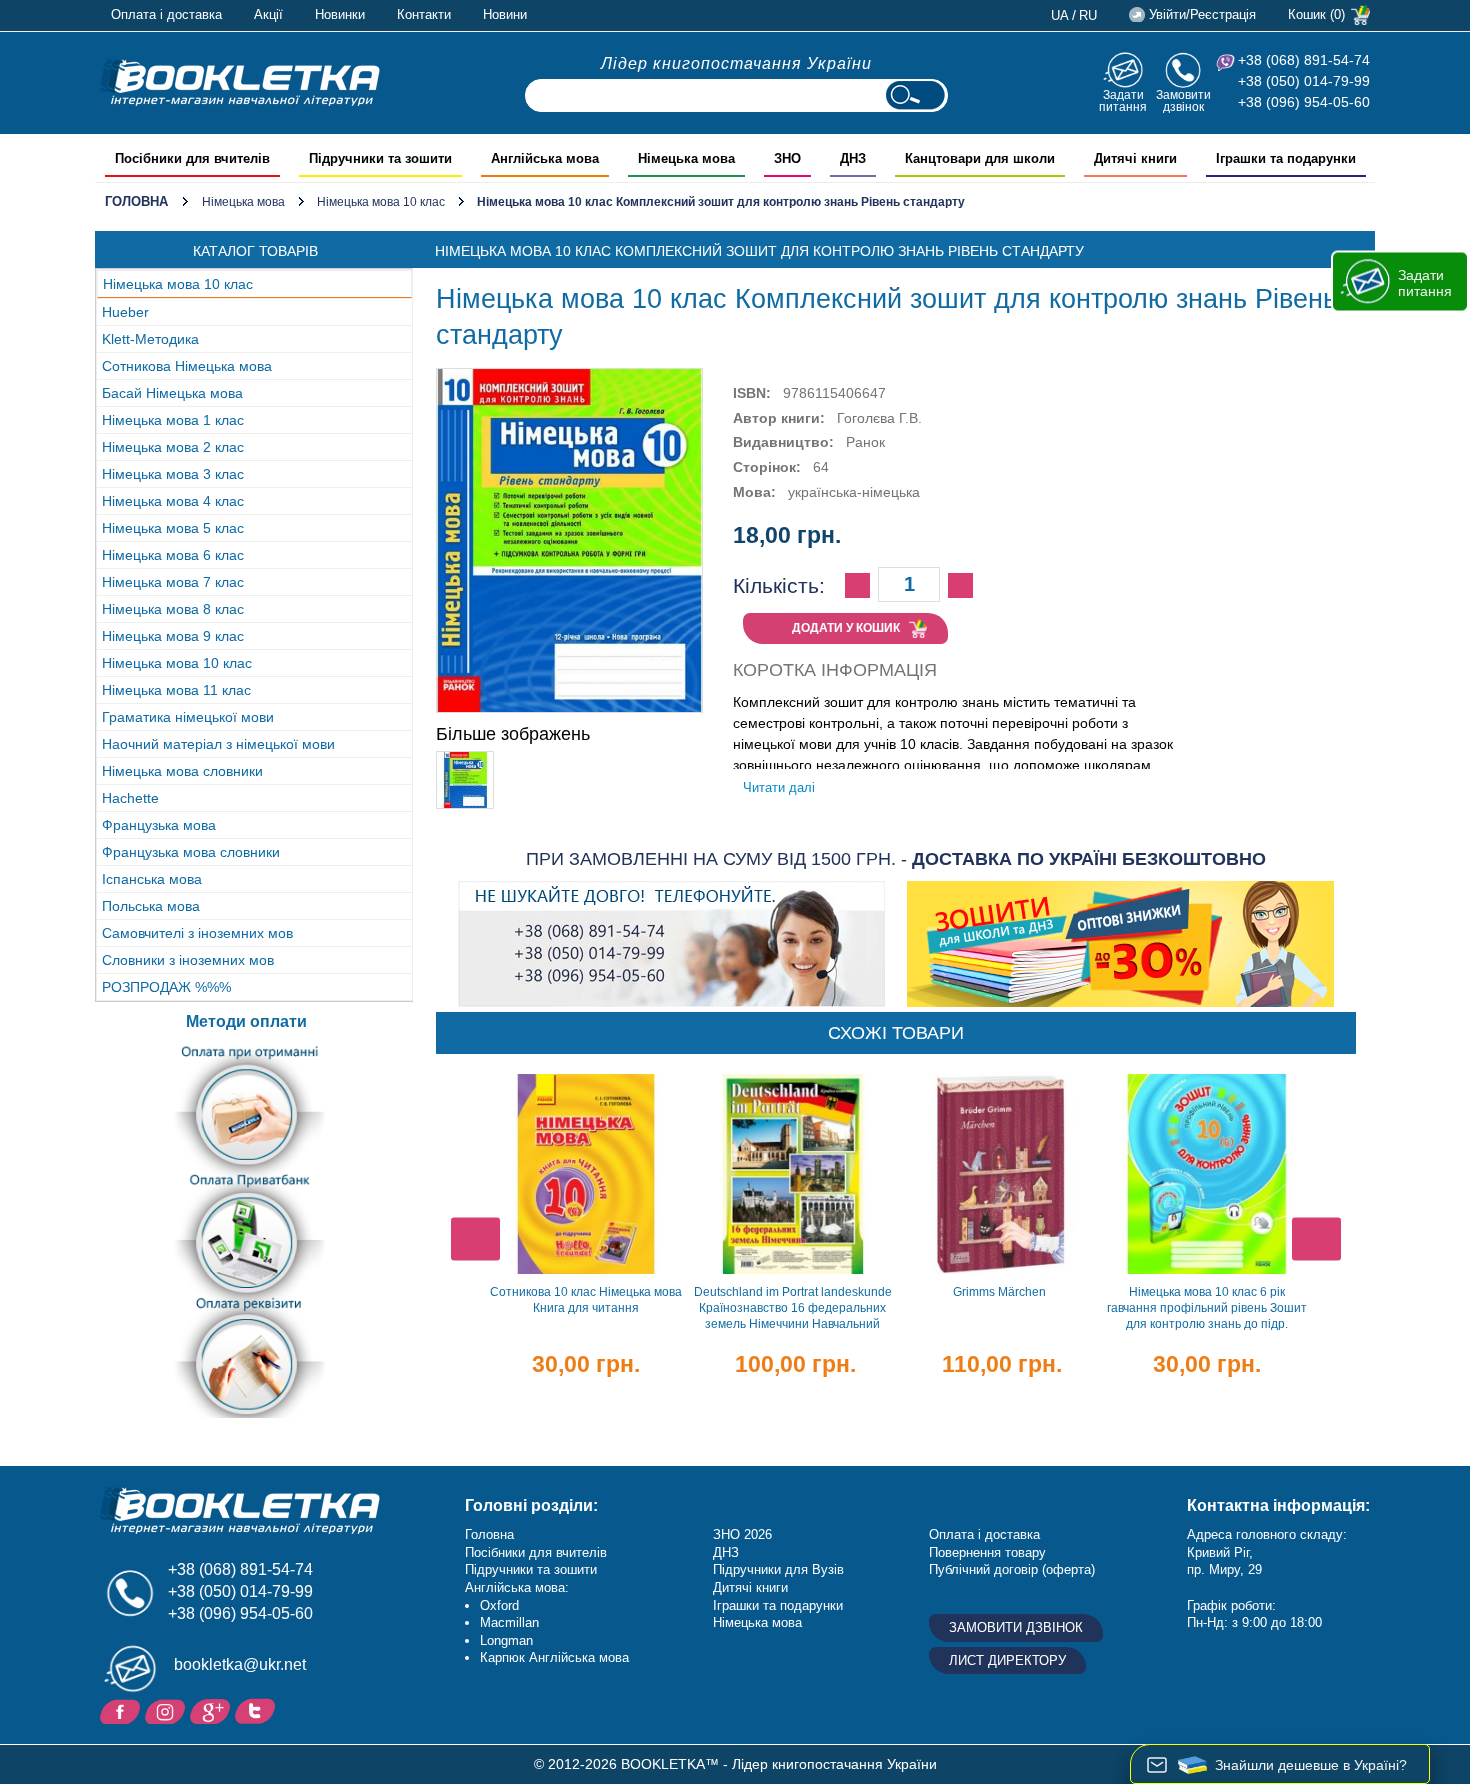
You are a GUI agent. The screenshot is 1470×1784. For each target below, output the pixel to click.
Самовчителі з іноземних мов (197, 933)
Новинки (340, 14)
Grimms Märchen (999, 1292)
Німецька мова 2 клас (173, 447)
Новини (505, 14)
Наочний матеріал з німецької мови (218, 744)
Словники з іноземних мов (188, 960)
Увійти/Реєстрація (1202, 14)
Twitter (257, 1710)
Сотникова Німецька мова (187, 366)
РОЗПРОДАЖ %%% (166, 987)
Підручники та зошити (531, 1569)
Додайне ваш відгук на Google (212, 1710)
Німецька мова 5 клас (173, 528)
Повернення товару (987, 1552)
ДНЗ (726, 1552)
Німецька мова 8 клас (173, 609)
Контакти (424, 14)
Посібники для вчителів (536, 1552)
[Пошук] (915, 95)
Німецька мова (243, 202)
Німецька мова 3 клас (173, 474)
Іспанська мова (152, 879)
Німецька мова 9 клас (173, 636)
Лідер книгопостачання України (736, 63)
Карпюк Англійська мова (554, 1657)
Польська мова (151, 906)
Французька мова (159, 825)
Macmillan (509, 1622)
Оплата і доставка (166, 14)
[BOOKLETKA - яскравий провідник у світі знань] (240, 82)
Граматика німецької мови (188, 717)
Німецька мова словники (182, 771)
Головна (136, 201)
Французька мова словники (191, 852)
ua (1060, 15)
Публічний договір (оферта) (1012, 1569)
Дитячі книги (750, 1587)
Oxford (499, 1605)
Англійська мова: (517, 1587)
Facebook (122, 1710)
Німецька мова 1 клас (173, 420)
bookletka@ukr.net (240, 1664)
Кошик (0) (1316, 14)
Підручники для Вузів (778, 1569)
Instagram (167, 1710)
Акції (268, 14)
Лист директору (1007, 1660)
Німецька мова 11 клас (176, 690)
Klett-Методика (150, 339)
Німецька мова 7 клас (173, 582)
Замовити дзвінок (1183, 100)
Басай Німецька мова (172, 393)
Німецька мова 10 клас (381, 202)
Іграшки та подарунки (778, 1605)
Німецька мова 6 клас (173, 555)
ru (1088, 15)
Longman (506, 1640)
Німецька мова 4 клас (173, 501)
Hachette (130, 798)
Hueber (125, 312)
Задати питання (1123, 100)
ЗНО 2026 (742, 1534)
